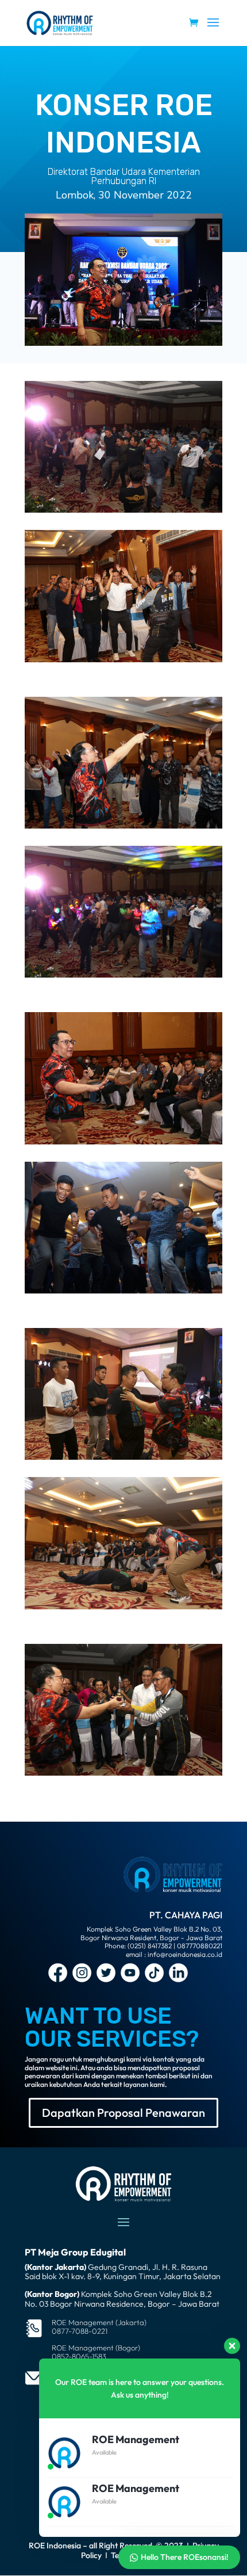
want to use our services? (112, 2027)
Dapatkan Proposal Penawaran (123, 2113)
